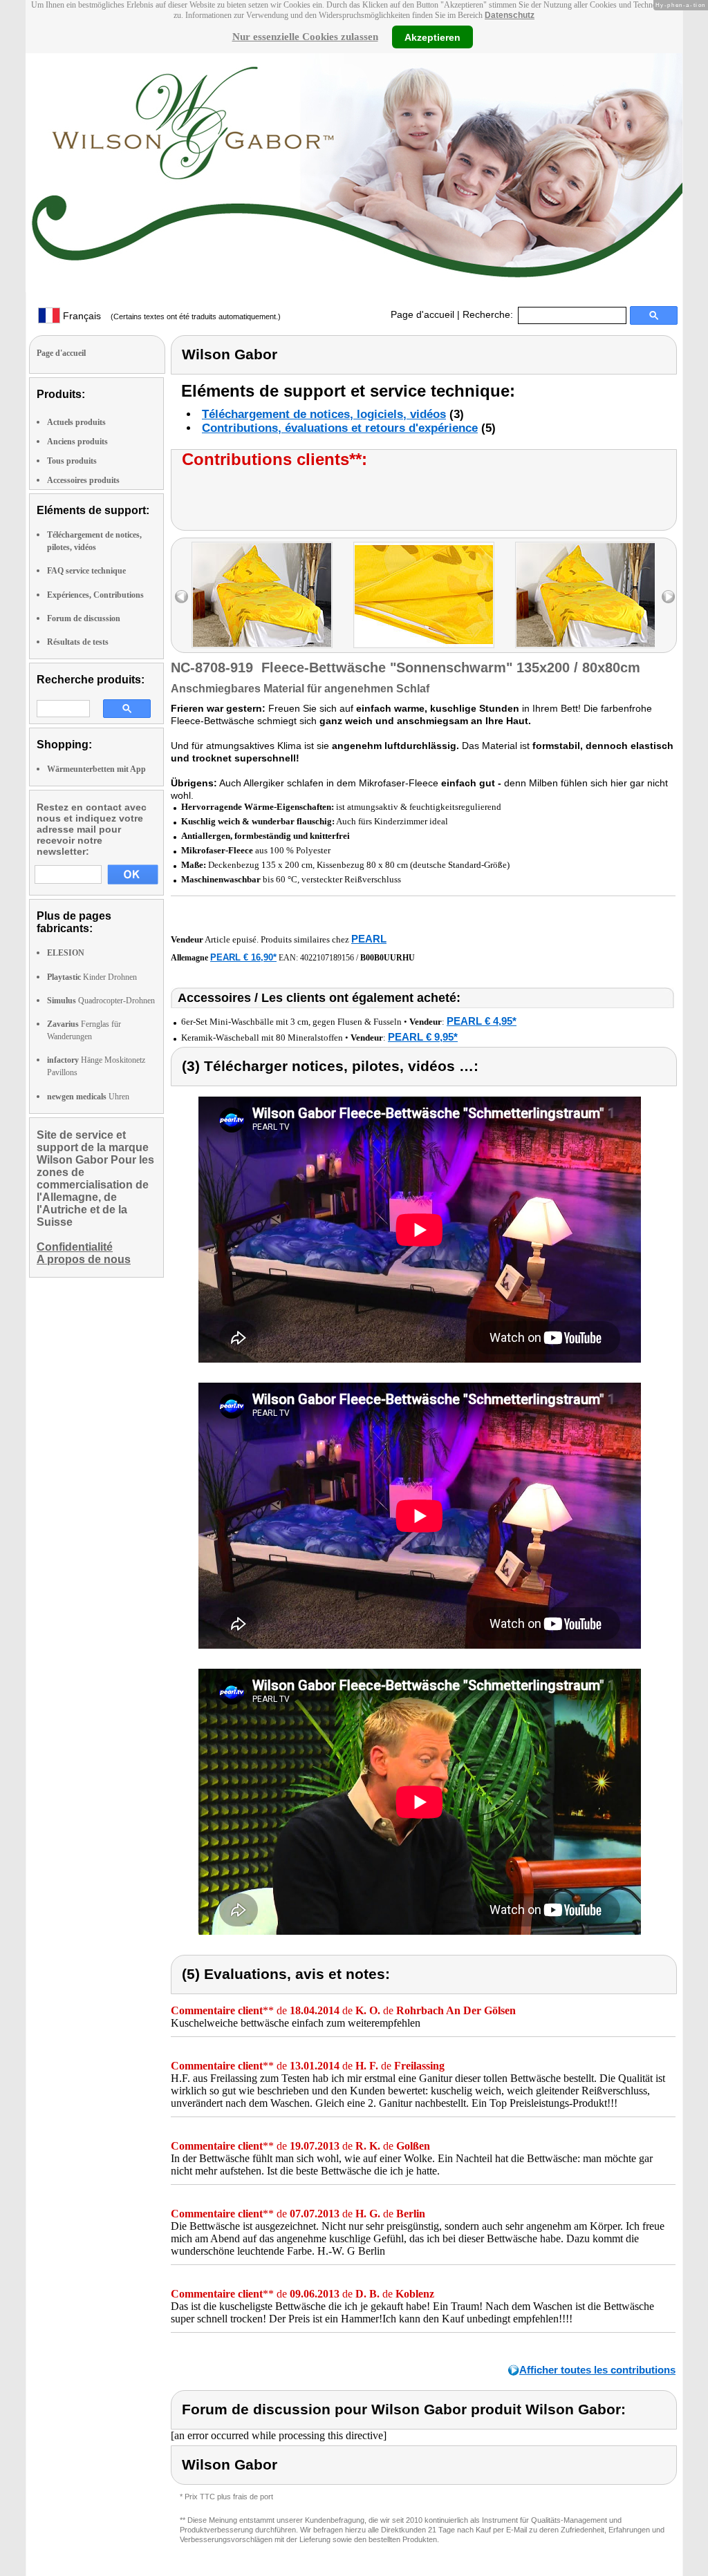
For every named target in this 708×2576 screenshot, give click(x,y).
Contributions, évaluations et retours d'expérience (340, 428)
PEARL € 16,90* (243, 957)
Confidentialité (75, 1247)
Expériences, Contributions (95, 595)
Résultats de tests (78, 642)
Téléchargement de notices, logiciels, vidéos (324, 414)
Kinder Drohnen (92, 977)
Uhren (88, 1097)
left (181, 597)
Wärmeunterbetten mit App (96, 769)
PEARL (369, 939)
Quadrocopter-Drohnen (101, 1001)
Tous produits (72, 461)
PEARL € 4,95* (482, 1021)
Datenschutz (510, 15)
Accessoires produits (83, 480)
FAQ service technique (86, 571)
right (668, 597)
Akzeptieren (432, 37)
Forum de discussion (84, 618)
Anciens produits (77, 442)
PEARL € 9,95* (423, 1037)
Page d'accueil (422, 314)
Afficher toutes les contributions (597, 2370)
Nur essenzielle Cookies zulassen (305, 37)
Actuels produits (76, 422)
